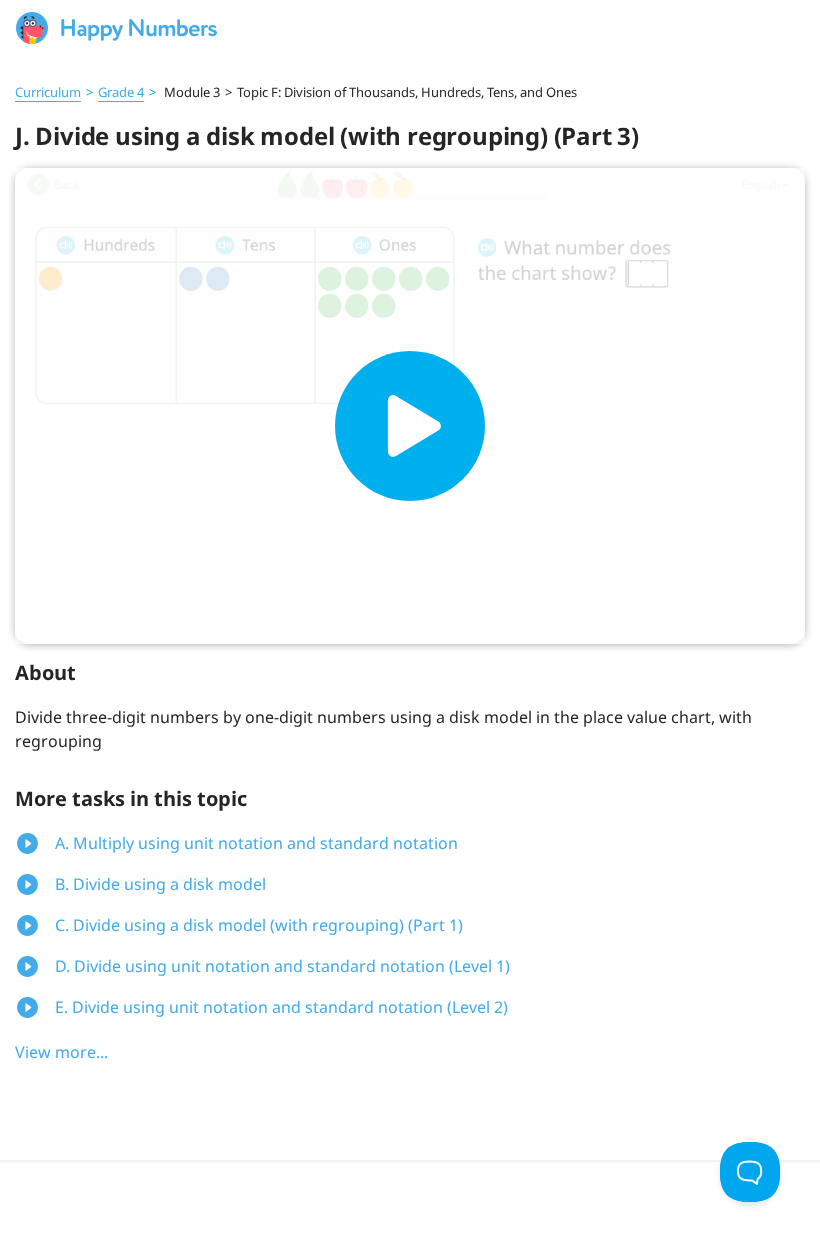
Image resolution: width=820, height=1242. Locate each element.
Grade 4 (121, 92)
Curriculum (48, 92)
